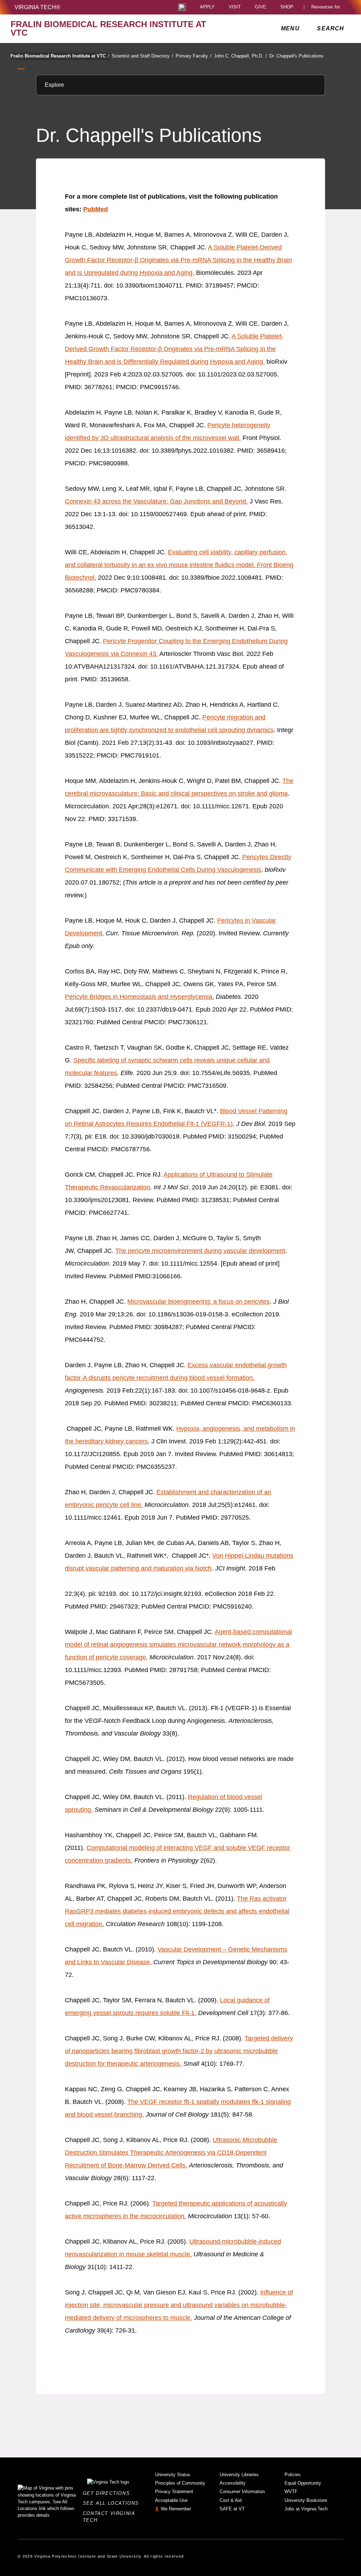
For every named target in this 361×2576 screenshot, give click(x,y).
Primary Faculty (194, 56)
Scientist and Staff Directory (142, 56)
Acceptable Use (171, 2500)
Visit (235, 7)
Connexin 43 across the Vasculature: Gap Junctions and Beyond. (156, 501)
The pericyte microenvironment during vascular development (200, 1251)
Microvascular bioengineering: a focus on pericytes (198, 1302)
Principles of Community (180, 2483)
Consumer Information (242, 2491)
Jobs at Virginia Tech (306, 2509)
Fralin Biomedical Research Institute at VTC (60, 56)
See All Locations (113, 2503)
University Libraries (239, 2475)
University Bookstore (306, 2500)
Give (261, 7)
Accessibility (233, 2483)
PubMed (96, 209)
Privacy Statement (174, 2491)
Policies (293, 2475)
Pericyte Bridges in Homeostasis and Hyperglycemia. (139, 997)
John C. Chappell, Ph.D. (240, 56)
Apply (207, 7)
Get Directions (108, 2493)
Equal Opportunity (303, 2483)
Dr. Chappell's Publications (296, 56)
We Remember (176, 2509)
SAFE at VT (232, 2509)
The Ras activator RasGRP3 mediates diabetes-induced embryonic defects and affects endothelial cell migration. (177, 1911)
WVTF (291, 2491)
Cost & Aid (231, 2500)
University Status (173, 2475)
